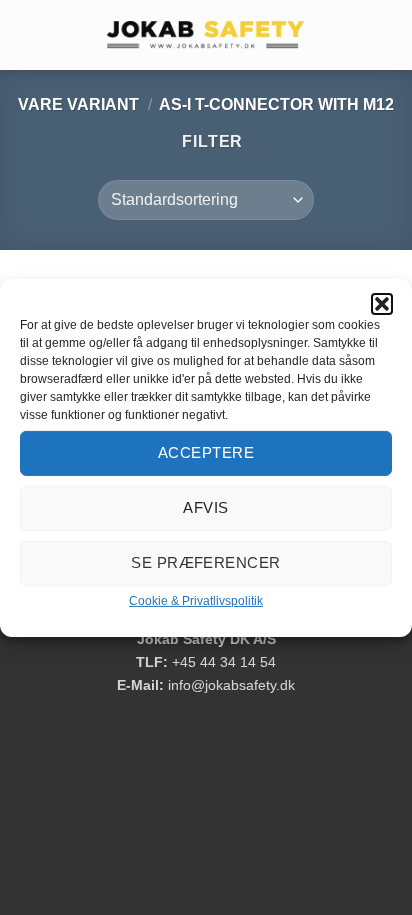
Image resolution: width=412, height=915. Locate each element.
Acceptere (206, 452)
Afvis (205, 507)
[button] (382, 303)
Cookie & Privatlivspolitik (196, 600)
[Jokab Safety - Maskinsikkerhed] (206, 35)
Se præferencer (205, 562)
